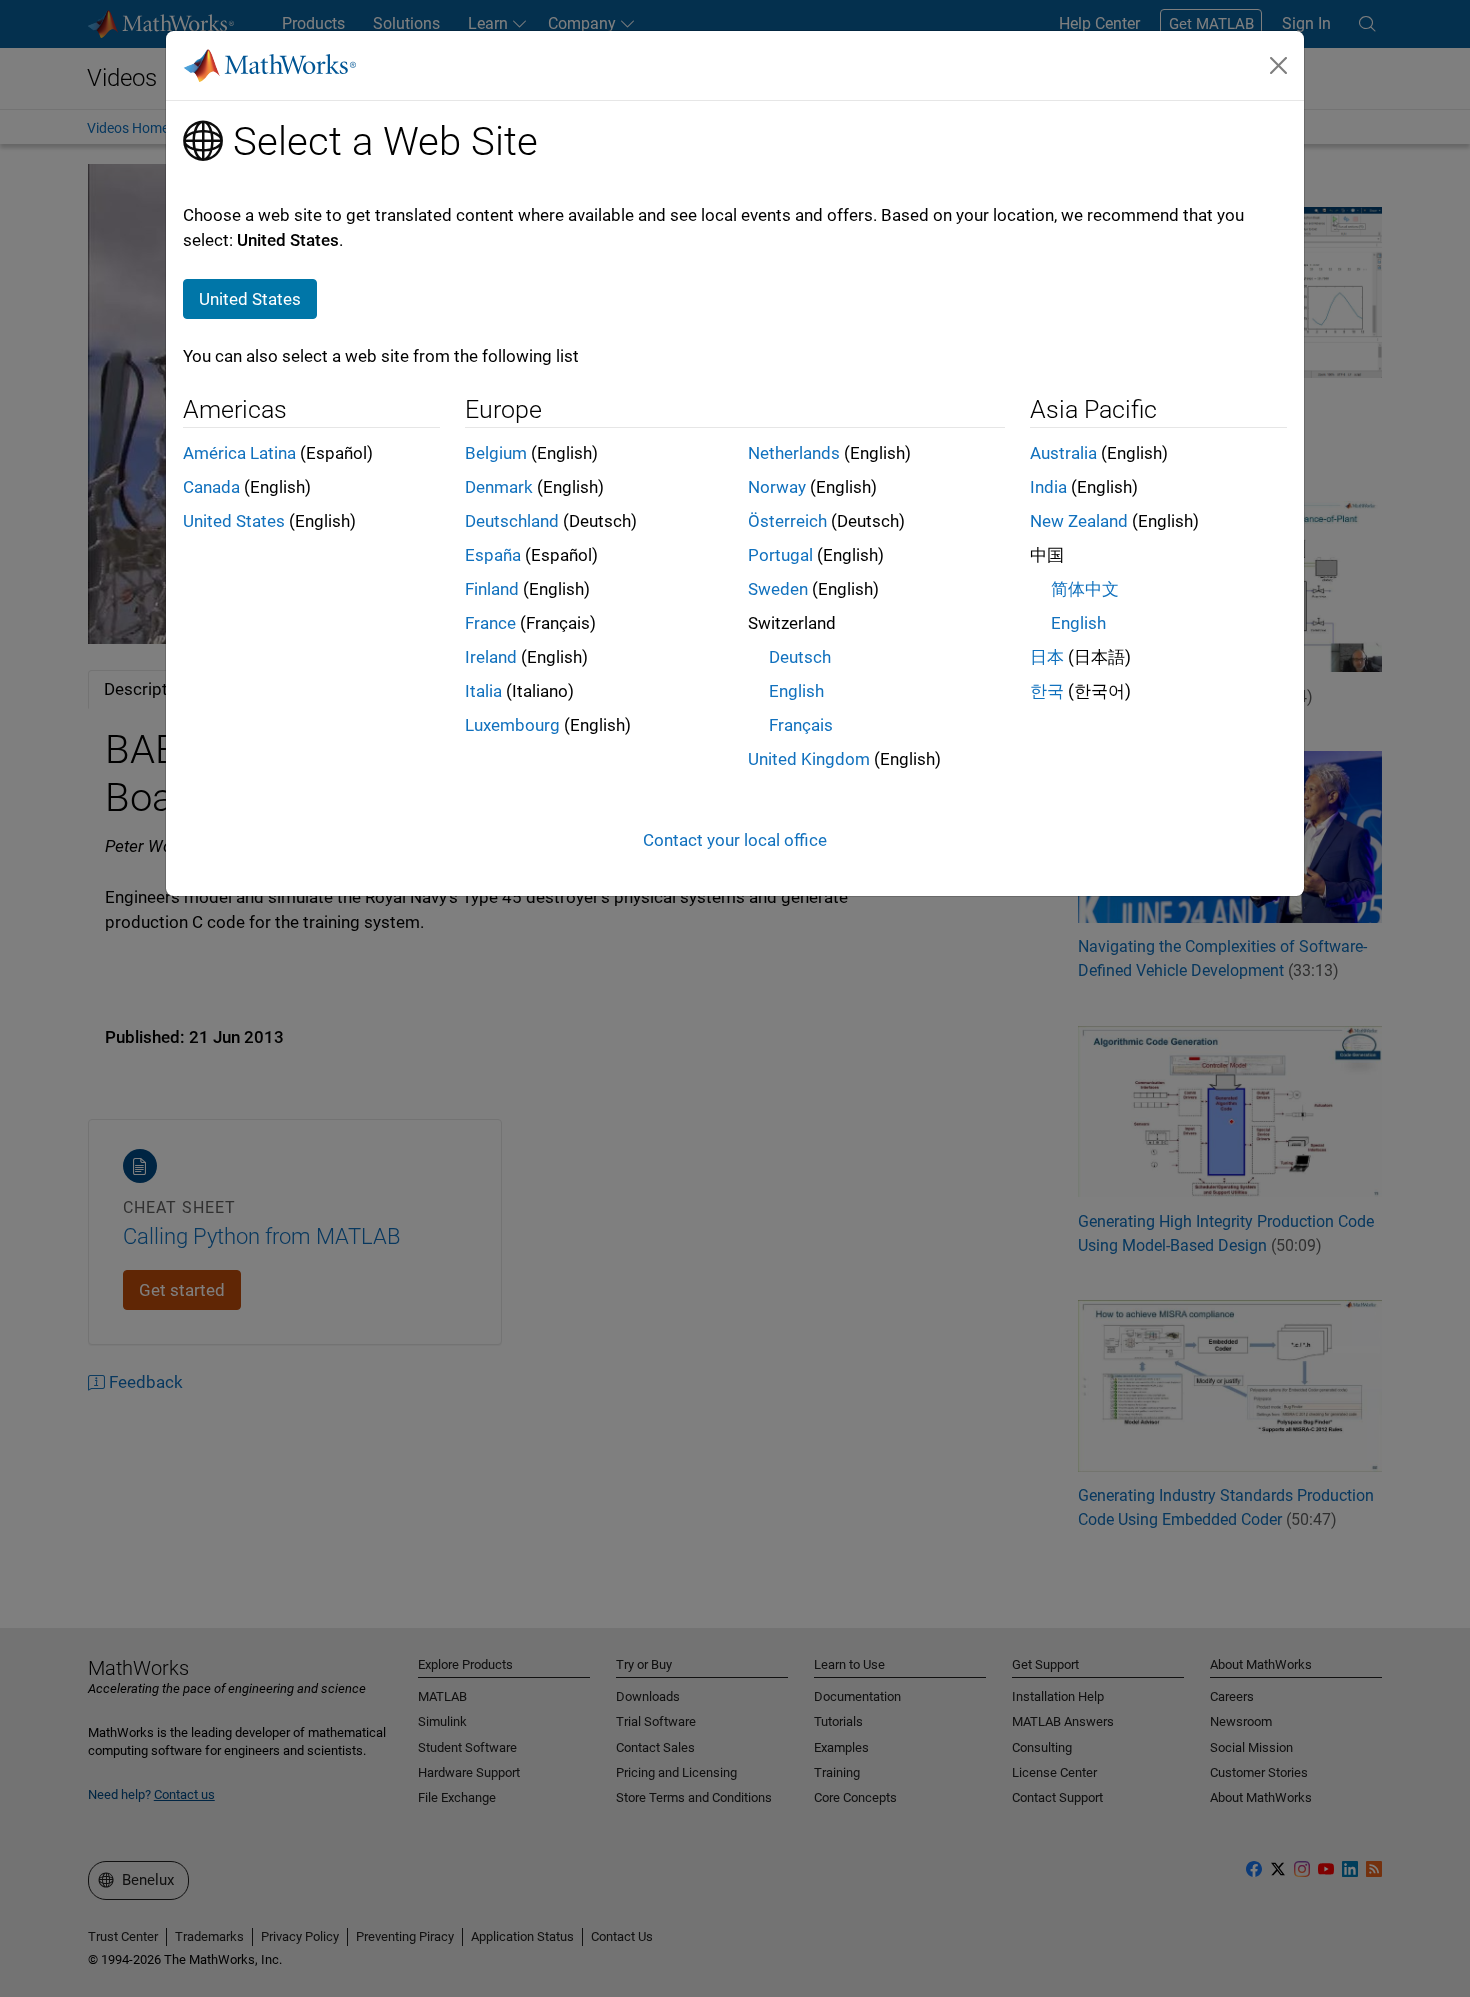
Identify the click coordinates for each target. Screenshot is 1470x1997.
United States (234, 521)
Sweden (778, 589)
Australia (1063, 453)
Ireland (491, 657)
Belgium (496, 453)
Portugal (780, 555)
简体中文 (1085, 589)
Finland (492, 589)
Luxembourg (512, 725)
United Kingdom (809, 759)
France (490, 623)
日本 (1047, 657)
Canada (211, 487)
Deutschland (512, 521)
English (796, 691)
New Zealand (1079, 521)
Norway (777, 487)
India (1048, 487)
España (493, 555)
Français (801, 725)
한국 (1047, 691)
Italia (483, 691)
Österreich (787, 521)
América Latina (239, 453)
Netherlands (794, 453)
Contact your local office (735, 840)
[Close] (1279, 65)
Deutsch (800, 657)
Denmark (499, 487)
